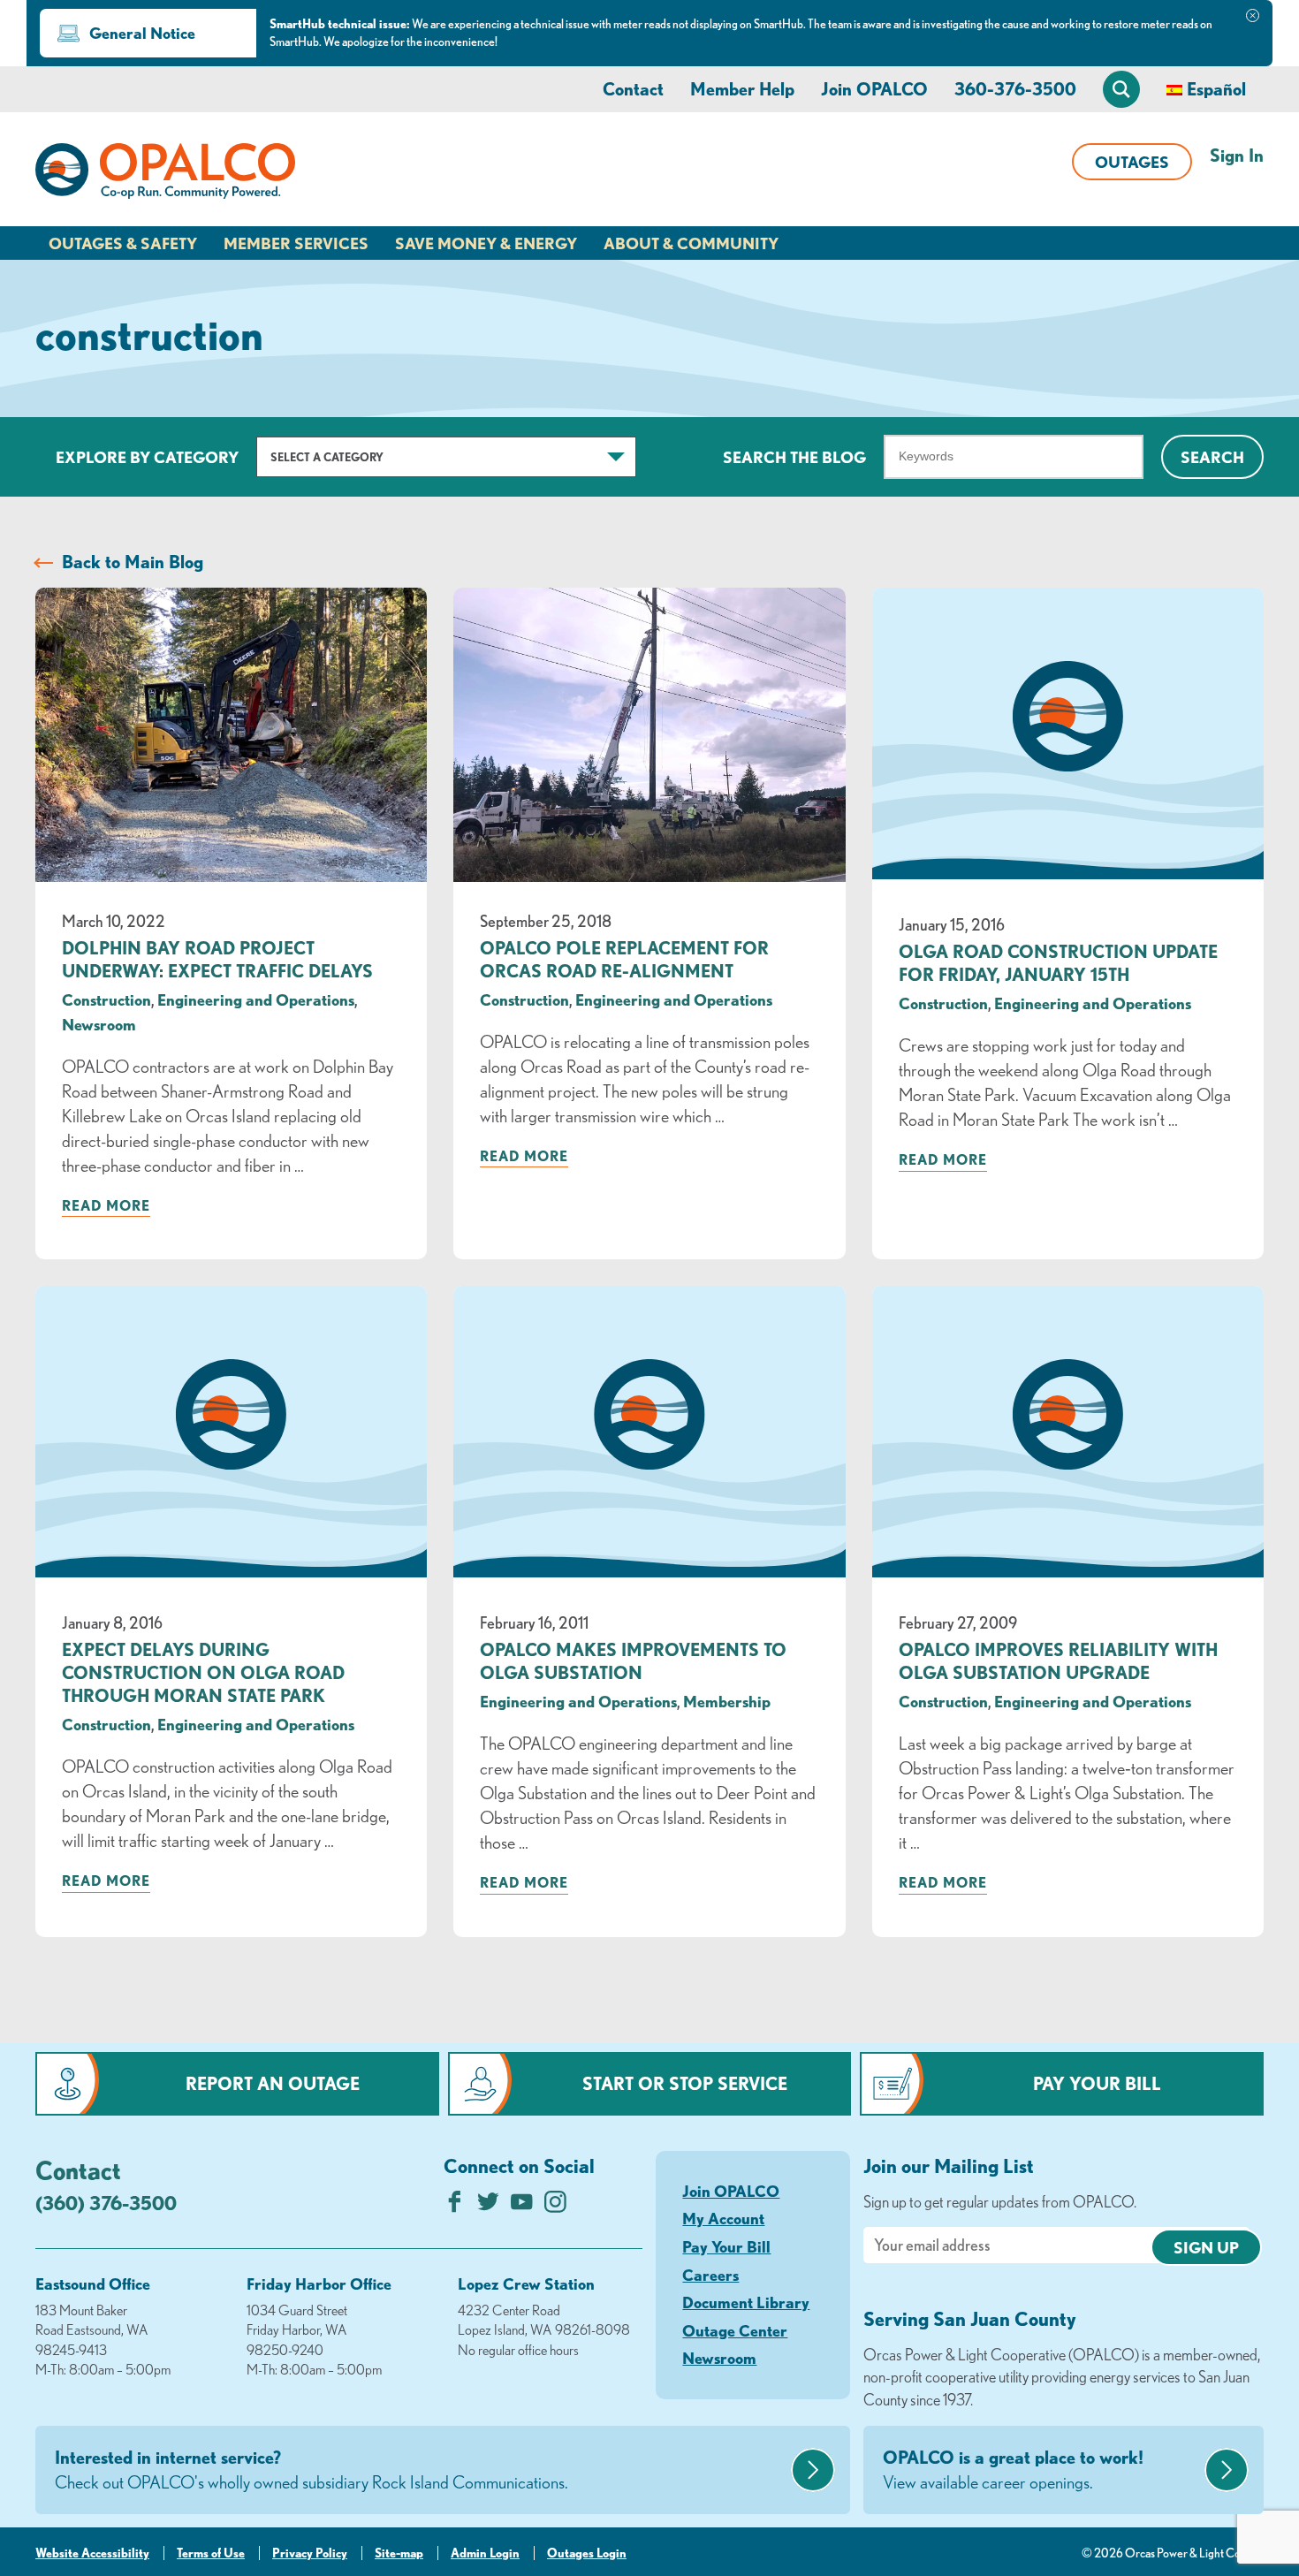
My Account (723, 2218)
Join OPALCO (874, 89)
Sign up (1206, 2247)
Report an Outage (273, 2083)
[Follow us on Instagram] (555, 2206)
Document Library (746, 2302)
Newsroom (99, 1024)
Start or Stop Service (685, 2083)
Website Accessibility (92, 2553)
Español (1216, 89)
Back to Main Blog (133, 562)
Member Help (742, 89)
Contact (633, 89)
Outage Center (735, 2330)
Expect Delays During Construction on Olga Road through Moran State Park (203, 1672)
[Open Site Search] (1121, 89)
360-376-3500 (1015, 89)
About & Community (691, 243)
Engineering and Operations (256, 999)
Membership (727, 1701)
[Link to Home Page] (165, 174)
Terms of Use (211, 2553)
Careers (710, 2275)
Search (1212, 457)
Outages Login (587, 2553)
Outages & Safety (123, 243)
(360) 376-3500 (106, 2203)
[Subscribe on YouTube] (522, 2206)
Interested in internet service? (311, 2470)
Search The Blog (794, 457)
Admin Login (485, 2553)
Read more (106, 1205)
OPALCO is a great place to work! (1013, 2470)
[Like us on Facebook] (455, 2206)
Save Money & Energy (486, 243)
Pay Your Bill (1097, 2083)
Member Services (296, 243)
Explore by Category (147, 457)
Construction (106, 999)
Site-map (399, 2553)
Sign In (1237, 155)
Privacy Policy (310, 2553)
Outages (1132, 162)
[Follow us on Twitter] (488, 2206)
